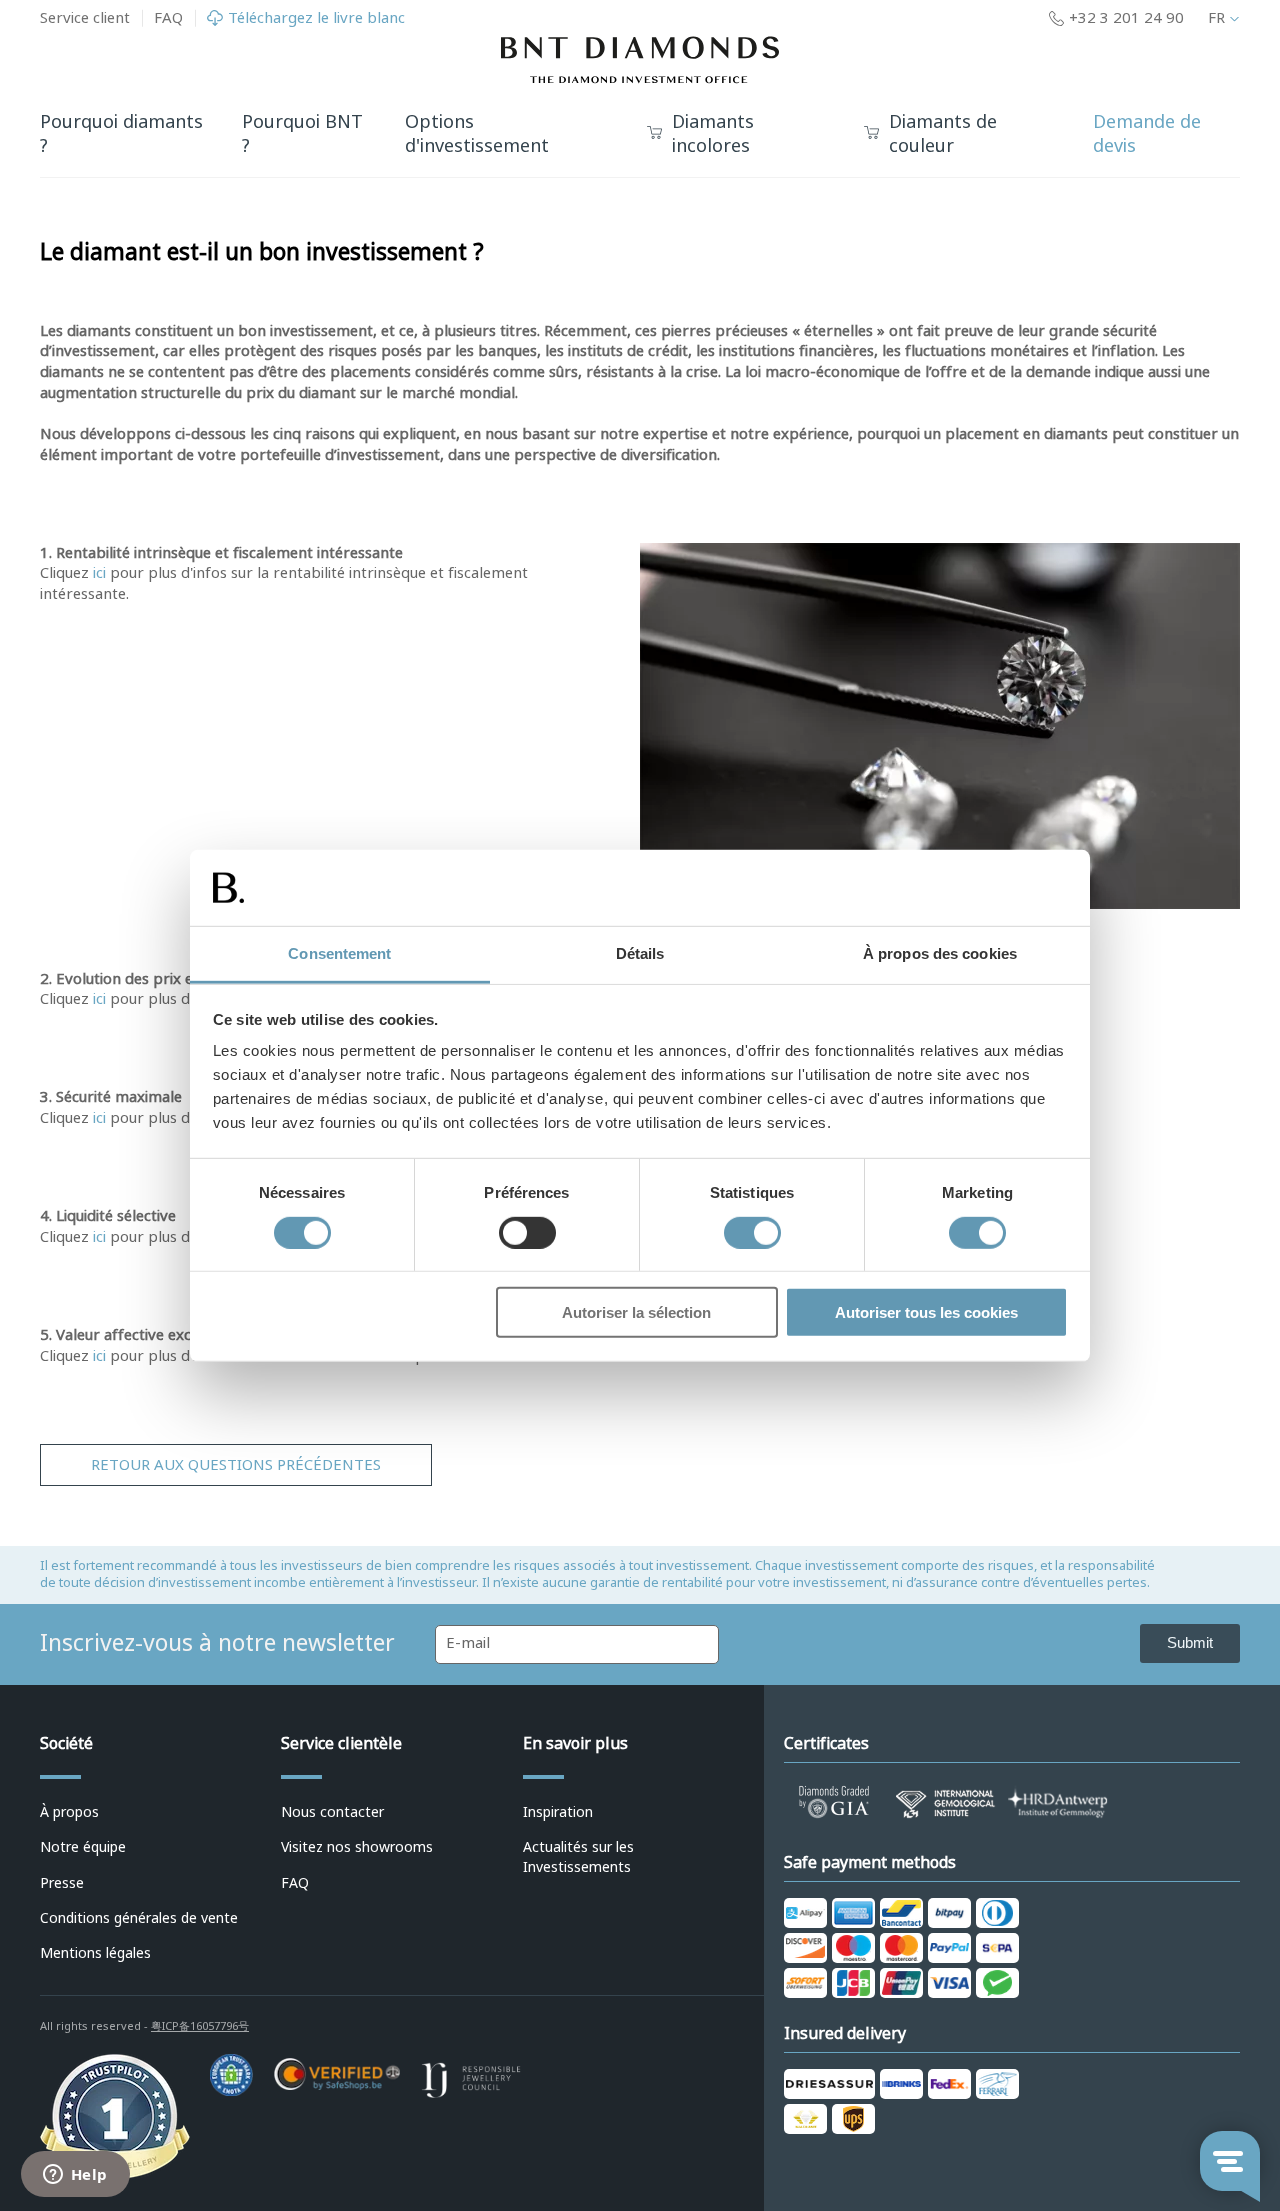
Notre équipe (83, 1847)
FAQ (168, 18)
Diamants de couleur (943, 135)
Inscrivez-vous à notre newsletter (217, 1643)
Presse (62, 1883)
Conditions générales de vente (139, 1918)
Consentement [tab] (339, 953)
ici (99, 573)
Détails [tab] (640, 953)
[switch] (527, 1232)
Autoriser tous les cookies (926, 1312)
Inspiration (558, 1812)
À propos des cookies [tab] (940, 953)
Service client (85, 18)
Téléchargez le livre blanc (316, 18)
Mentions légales (95, 1953)
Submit (1190, 1642)
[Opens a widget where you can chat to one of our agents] (75, 2176)
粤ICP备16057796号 (200, 2026)
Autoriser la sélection (636, 1312)
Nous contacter (332, 1812)
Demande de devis (1147, 134)
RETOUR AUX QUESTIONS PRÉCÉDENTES (236, 1465)
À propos (69, 1812)
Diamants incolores (713, 135)
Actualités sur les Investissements (578, 1856)
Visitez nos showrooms (357, 1847)
